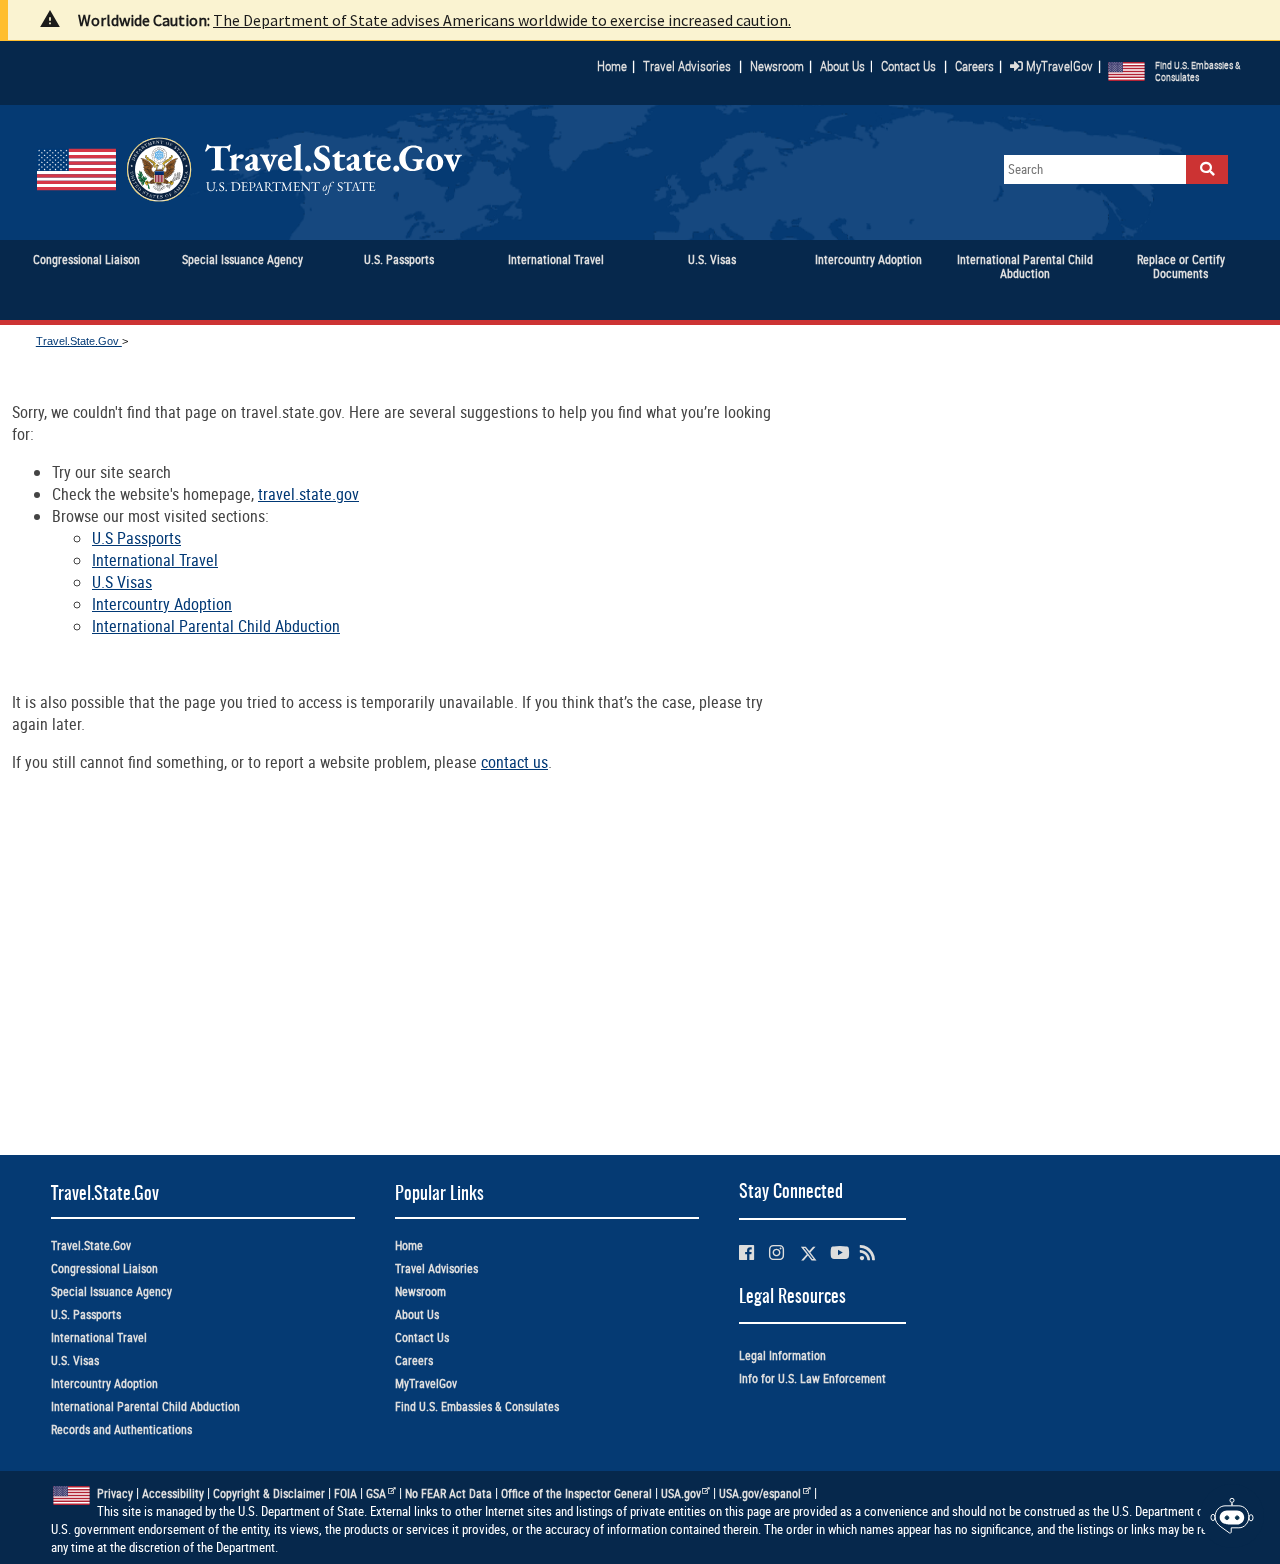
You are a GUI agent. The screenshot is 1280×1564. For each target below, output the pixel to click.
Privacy (115, 1493)
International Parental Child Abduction (216, 626)
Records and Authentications (121, 1429)
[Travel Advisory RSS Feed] (867, 1252)
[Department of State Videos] (839, 1252)
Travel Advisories (687, 66)
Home (612, 66)
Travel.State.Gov (79, 341)
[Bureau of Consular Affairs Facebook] (746, 1252)
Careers (974, 66)
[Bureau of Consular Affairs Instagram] (776, 1252)
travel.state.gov (308, 494)
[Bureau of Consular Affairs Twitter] (808, 1253)
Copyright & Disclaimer (269, 1493)
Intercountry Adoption (162, 604)
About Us (846, 66)
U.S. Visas (75, 1360)
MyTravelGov (1058, 66)
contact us (514, 762)
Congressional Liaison (104, 1268)
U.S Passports (136, 538)
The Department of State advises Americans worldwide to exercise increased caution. (502, 20)
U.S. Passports (86, 1314)
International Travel (155, 560)
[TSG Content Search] (1207, 169)
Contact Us (910, 66)
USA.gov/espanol (760, 1493)
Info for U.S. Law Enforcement (812, 1378)
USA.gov (681, 1493)
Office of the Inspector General (576, 1493)
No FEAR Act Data (448, 1493)
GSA (376, 1493)
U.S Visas (122, 582)
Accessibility (173, 1493)
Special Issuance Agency (111, 1291)
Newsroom (777, 66)
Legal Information (782, 1355)
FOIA (345, 1493)
